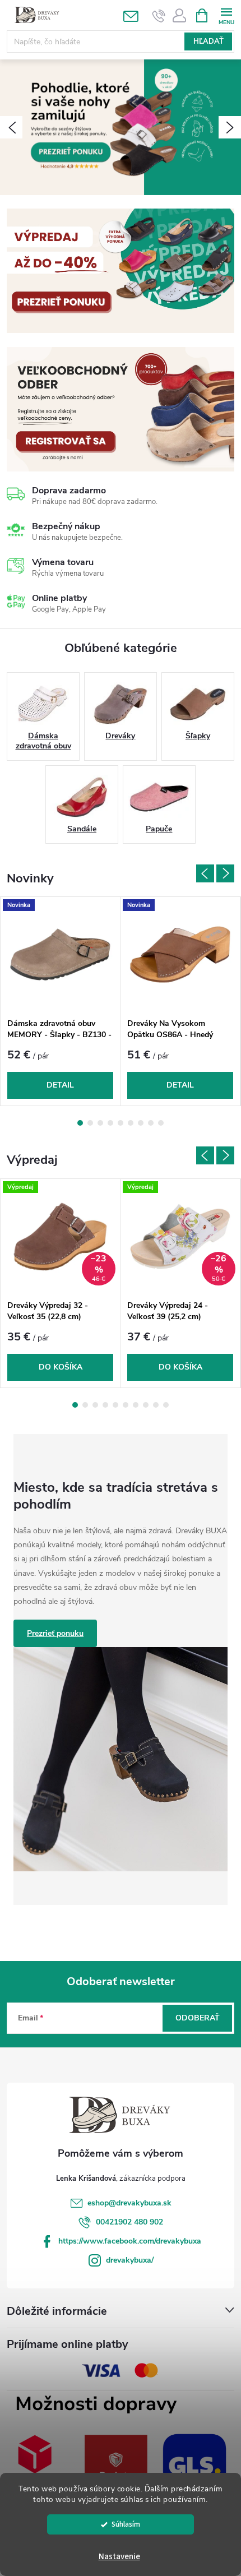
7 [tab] (141, 1123)
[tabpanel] (61, 1001)
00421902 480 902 (129, 2222)
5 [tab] (121, 1123)
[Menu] (226, 15)
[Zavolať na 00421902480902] (159, 16)
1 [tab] (80, 1123)
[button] (11, 127)
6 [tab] (131, 1123)
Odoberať (198, 2018)
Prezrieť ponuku (55, 1633)
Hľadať (208, 41)
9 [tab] (161, 1123)
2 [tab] (90, 1123)
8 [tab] (151, 1123)
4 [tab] (110, 1123)
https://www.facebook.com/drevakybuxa (130, 2241)
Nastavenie (119, 2557)
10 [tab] (166, 1405)
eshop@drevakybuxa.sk (129, 2203)
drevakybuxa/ (130, 2260)
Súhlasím (126, 2524)
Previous (205, 873)
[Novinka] (60, 955)
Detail (60, 1085)
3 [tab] (100, 1123)
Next (225, 873)
